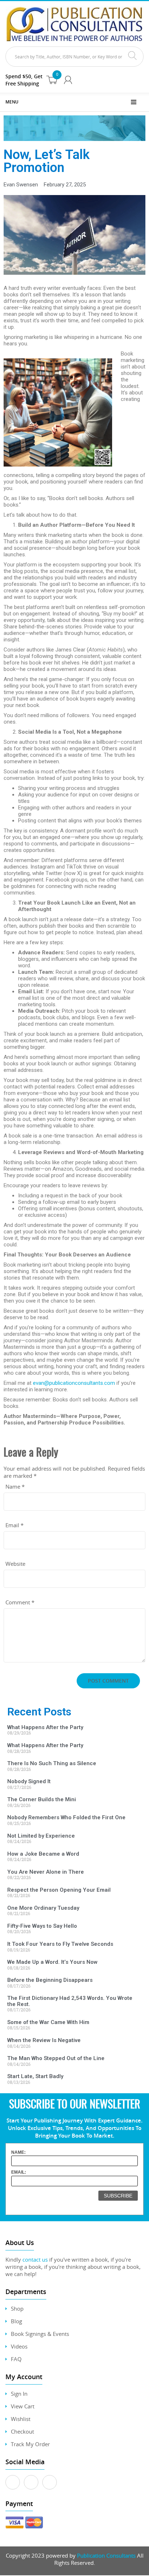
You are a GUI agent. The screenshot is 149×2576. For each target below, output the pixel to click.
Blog (16, 2321)
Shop (17, 2308)
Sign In (19, 2394)
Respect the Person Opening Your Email (59, 1890)
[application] (74, 235)
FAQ (16, 2359)
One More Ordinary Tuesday (43, 1908)
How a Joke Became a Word (43, 1854)
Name (15, 1486)
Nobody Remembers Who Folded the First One (66, 1817)
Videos (19, 2346)
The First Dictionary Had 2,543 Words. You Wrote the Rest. (70, 2001)
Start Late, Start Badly (35, 2076)
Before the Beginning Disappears (50, 1980)
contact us (35, 2259)
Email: (19, 2172)
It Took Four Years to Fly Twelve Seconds (60, 1944)
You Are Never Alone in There (46, 1872)
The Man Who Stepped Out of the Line (56, 2058)
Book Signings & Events (40, 2334)
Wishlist (21, 2419)
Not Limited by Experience (41, 1836)
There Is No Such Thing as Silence (52, 1763)
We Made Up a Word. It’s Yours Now (52, 1962)
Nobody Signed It (29, 1781)
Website (15, 1564)
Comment (20, 1602)
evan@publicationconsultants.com (74, 1383)
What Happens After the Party (45, 1727)
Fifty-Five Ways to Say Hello (42, 1926)
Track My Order (30, 2444)
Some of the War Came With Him (48, 2022)
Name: (18, 2152)
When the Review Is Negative (44, 2040)
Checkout (22, 2431)
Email (14, 1525)
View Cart (23, 2406)
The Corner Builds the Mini (42, 1799)
